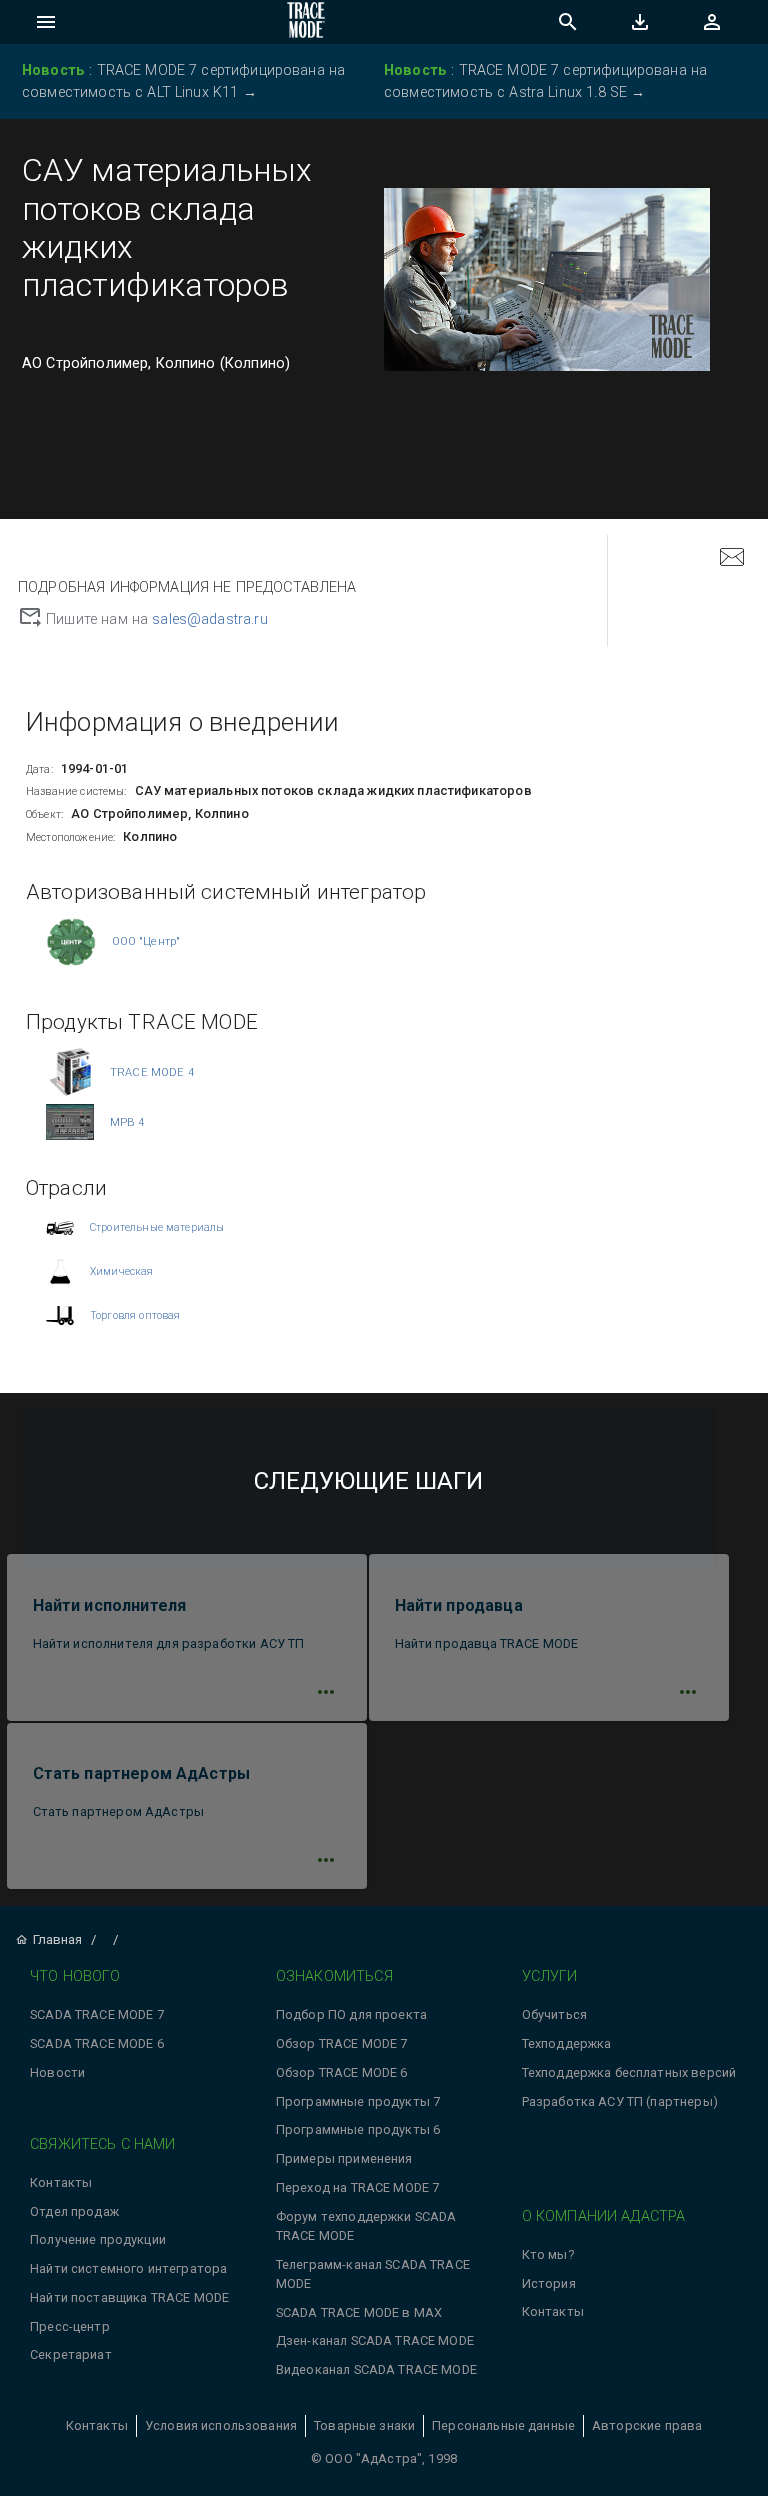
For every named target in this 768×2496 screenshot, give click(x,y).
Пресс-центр (70, 2326)
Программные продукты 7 (358, 2101)
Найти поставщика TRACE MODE (129, 2297)
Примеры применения (344, 2158)
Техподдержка (567, 2043)
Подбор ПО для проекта (351, 2014)
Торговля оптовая (135, 1315)
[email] (732, 559)
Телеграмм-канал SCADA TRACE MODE (373, 2274)
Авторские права (647, 2425)
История (549, 2283)
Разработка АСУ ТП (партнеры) (620, 2101)
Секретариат (71, 2354)
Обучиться (554, 2014)
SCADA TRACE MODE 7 (97, 2014)
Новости (57, 2072)
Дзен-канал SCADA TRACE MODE (375, 2340)
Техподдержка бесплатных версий (629, 2072)
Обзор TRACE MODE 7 (342, 2043)
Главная (57, 1939)
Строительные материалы (157, 1227)
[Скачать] (640, 22)
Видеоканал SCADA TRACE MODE (376, 2369)
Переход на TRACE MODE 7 (357, 2187)
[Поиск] (568, 22)
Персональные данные (503, 2425)
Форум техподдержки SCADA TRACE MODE (366, 2226)
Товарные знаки (364, 2425)
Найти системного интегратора (128, 2268)
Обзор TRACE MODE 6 (342, 2072)
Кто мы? (548, 2254)
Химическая (122, 1271)
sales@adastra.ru (209, 619)
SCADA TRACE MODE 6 (97, 2043)
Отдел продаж (74, 2211)
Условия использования (221, 2425)
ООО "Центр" (146, 941)
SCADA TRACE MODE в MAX (359, 2312)
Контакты (61, 2182)
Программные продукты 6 (358, 2129)
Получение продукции (98, 2239)
